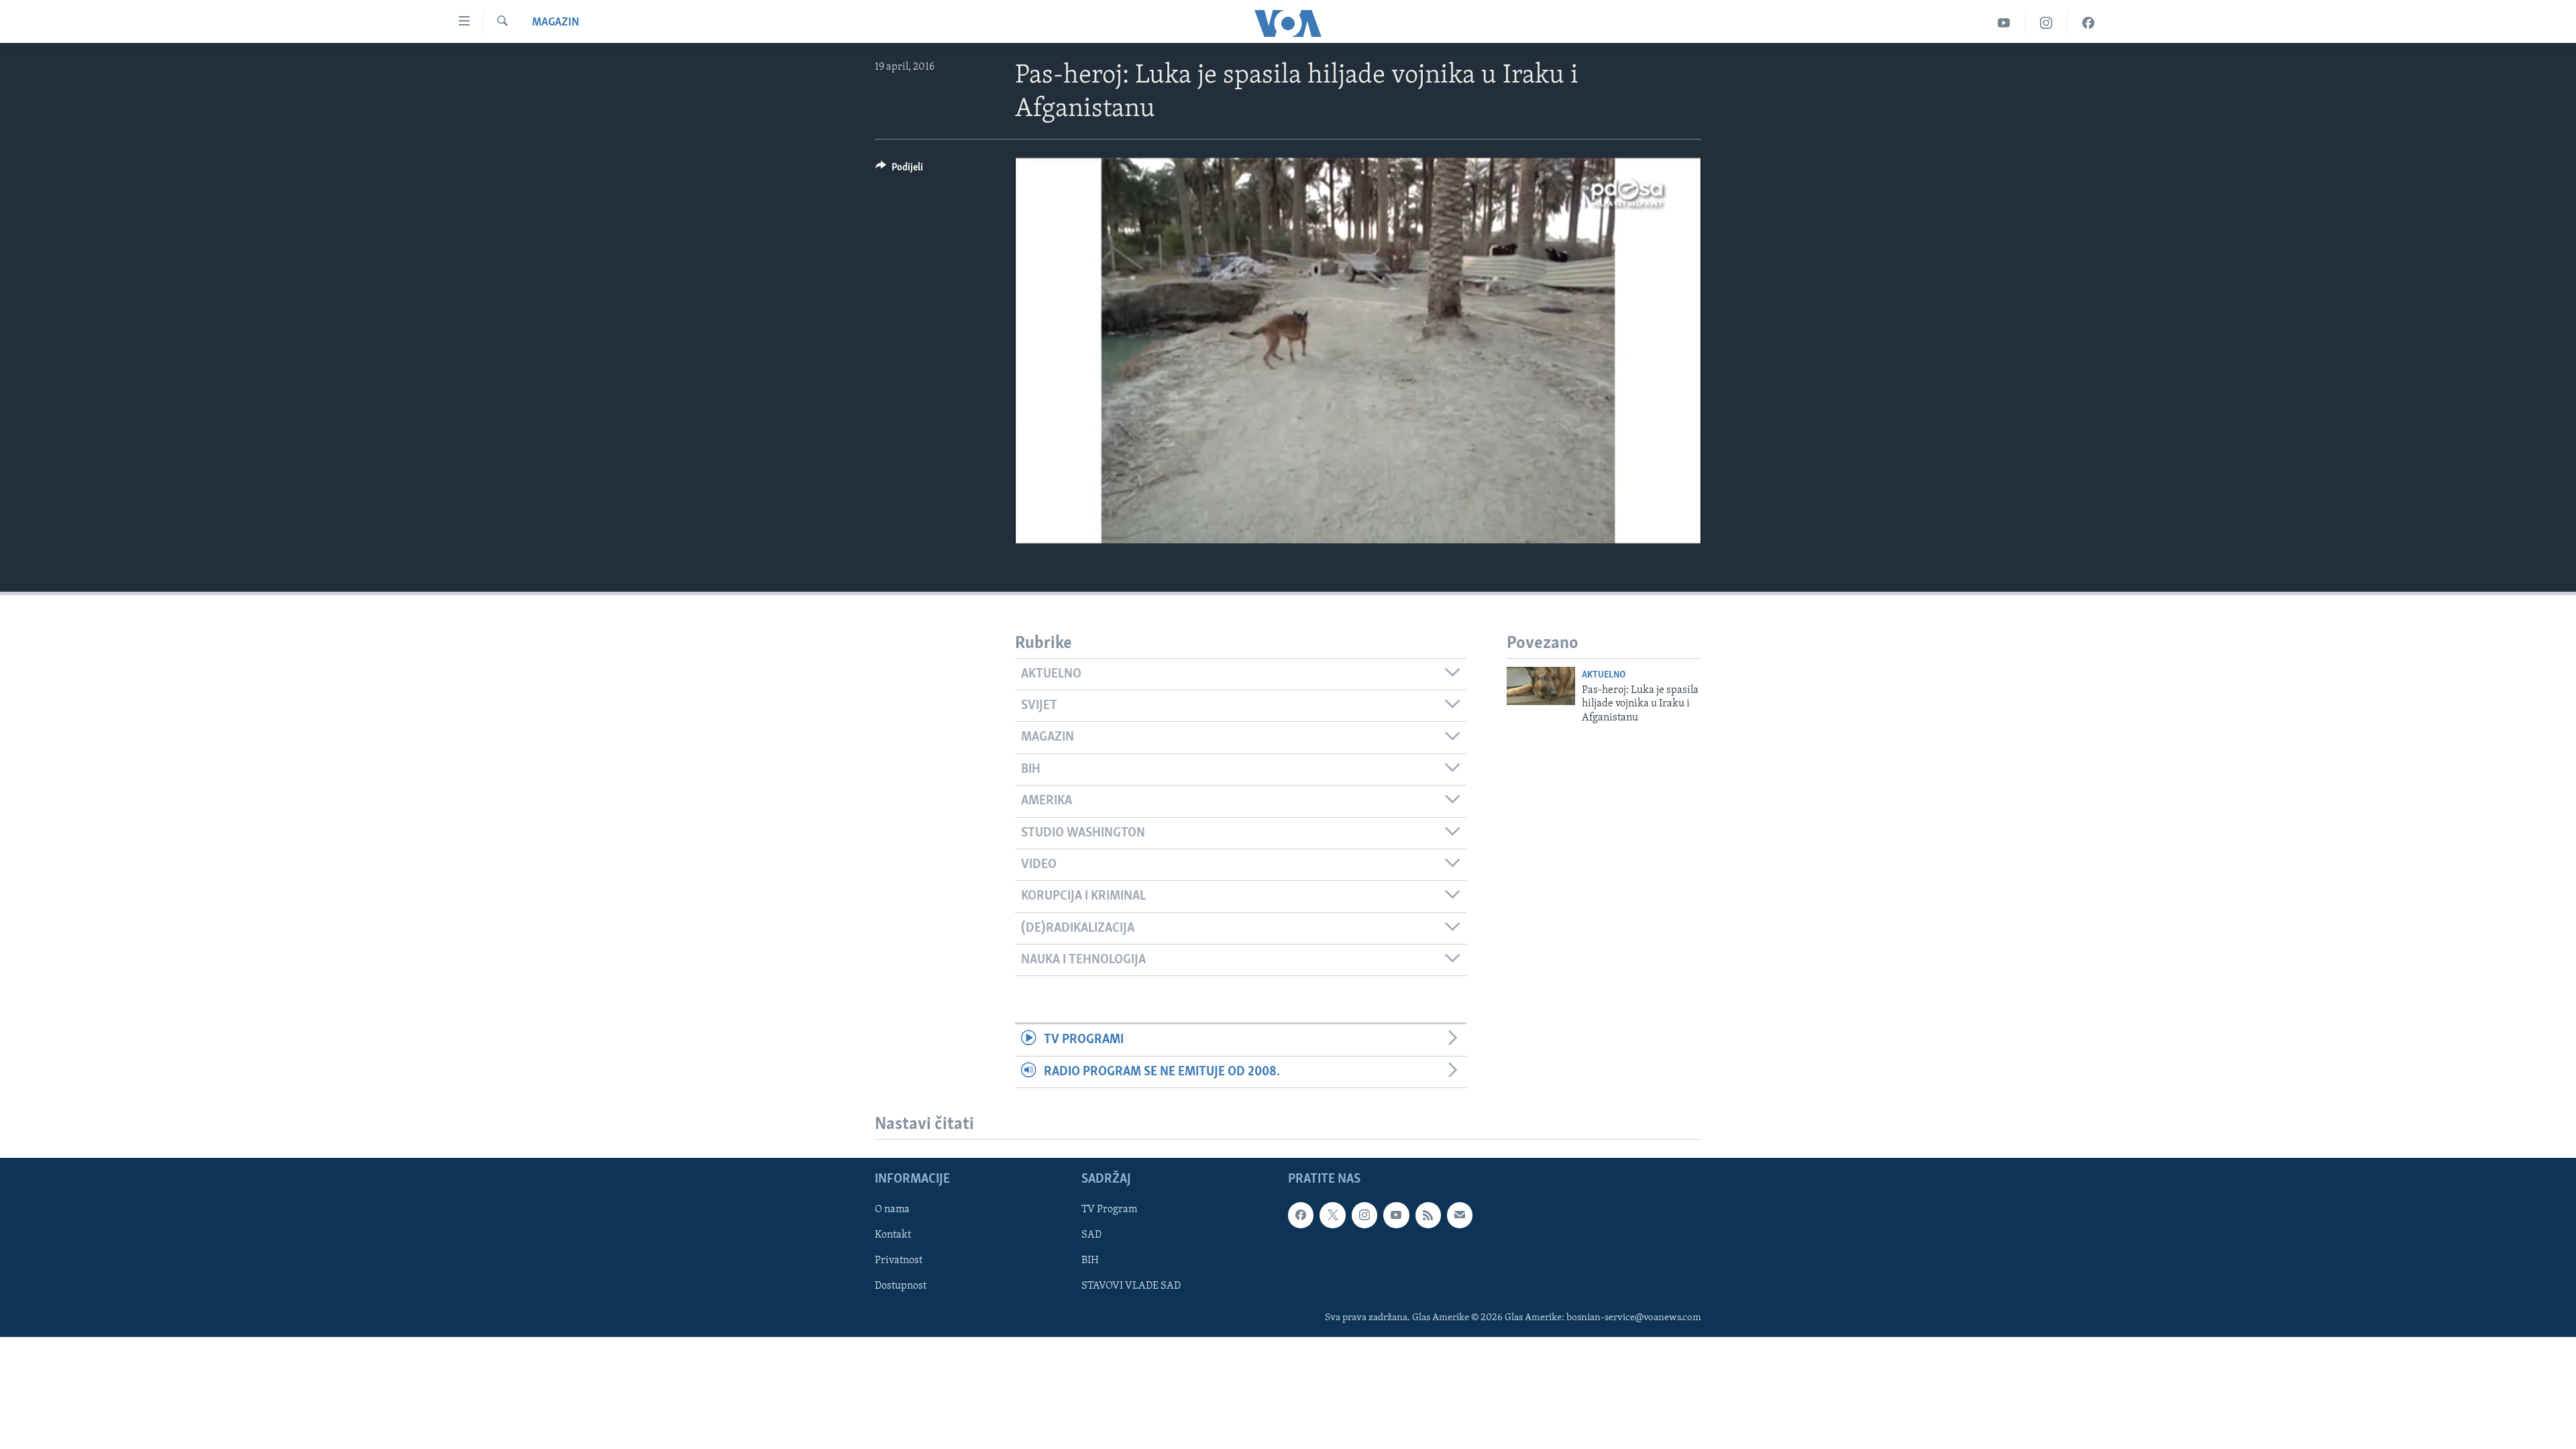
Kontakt (893, 1235)
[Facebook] (2088, 23)
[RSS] (1428, 1215)
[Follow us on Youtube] (1396, 1215)
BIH (1090, 1260)
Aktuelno (1604, 675)
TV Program (1109, 1210)
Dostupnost (901, 1286)
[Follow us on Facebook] (1301, 1215)
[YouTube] (2004, 23)
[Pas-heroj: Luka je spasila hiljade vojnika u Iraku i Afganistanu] (1541, 686)
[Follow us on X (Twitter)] (1332, 1215)
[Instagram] (2046, 23)
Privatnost (899, 1260)
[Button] (899, 170)
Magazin (556, 23)
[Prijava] (1460, 1215)
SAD (1091, 1235)
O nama (892, 1210)
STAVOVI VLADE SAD (1131, 1286)
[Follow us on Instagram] (1364, 1215)
